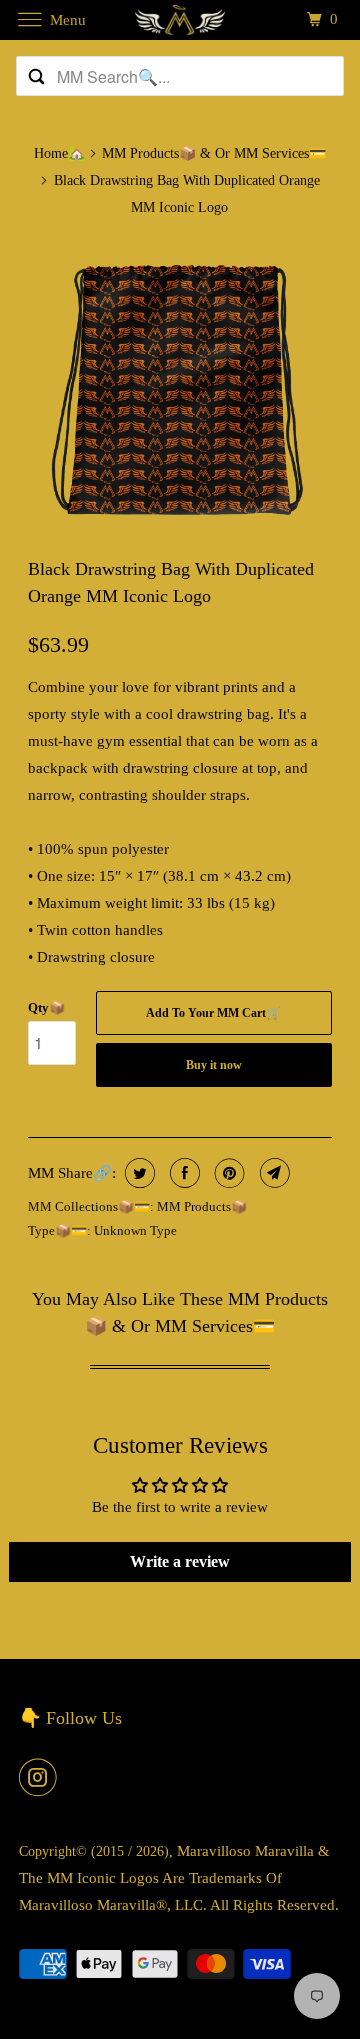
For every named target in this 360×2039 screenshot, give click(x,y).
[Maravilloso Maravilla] (180, 19)
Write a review (180, 1561)
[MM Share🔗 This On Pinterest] (227, 1173)
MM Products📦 (202, 1206)
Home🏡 (59, 153)
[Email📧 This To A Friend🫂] (272, 1173)
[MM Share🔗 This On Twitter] (137, 1173)
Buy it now (214, 1065)
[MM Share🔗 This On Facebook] (182, 1173)
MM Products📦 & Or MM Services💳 (214, 153)
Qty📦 (46, 1007)
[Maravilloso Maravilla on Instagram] (42, 1777)
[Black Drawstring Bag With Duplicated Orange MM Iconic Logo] (180, 387)
